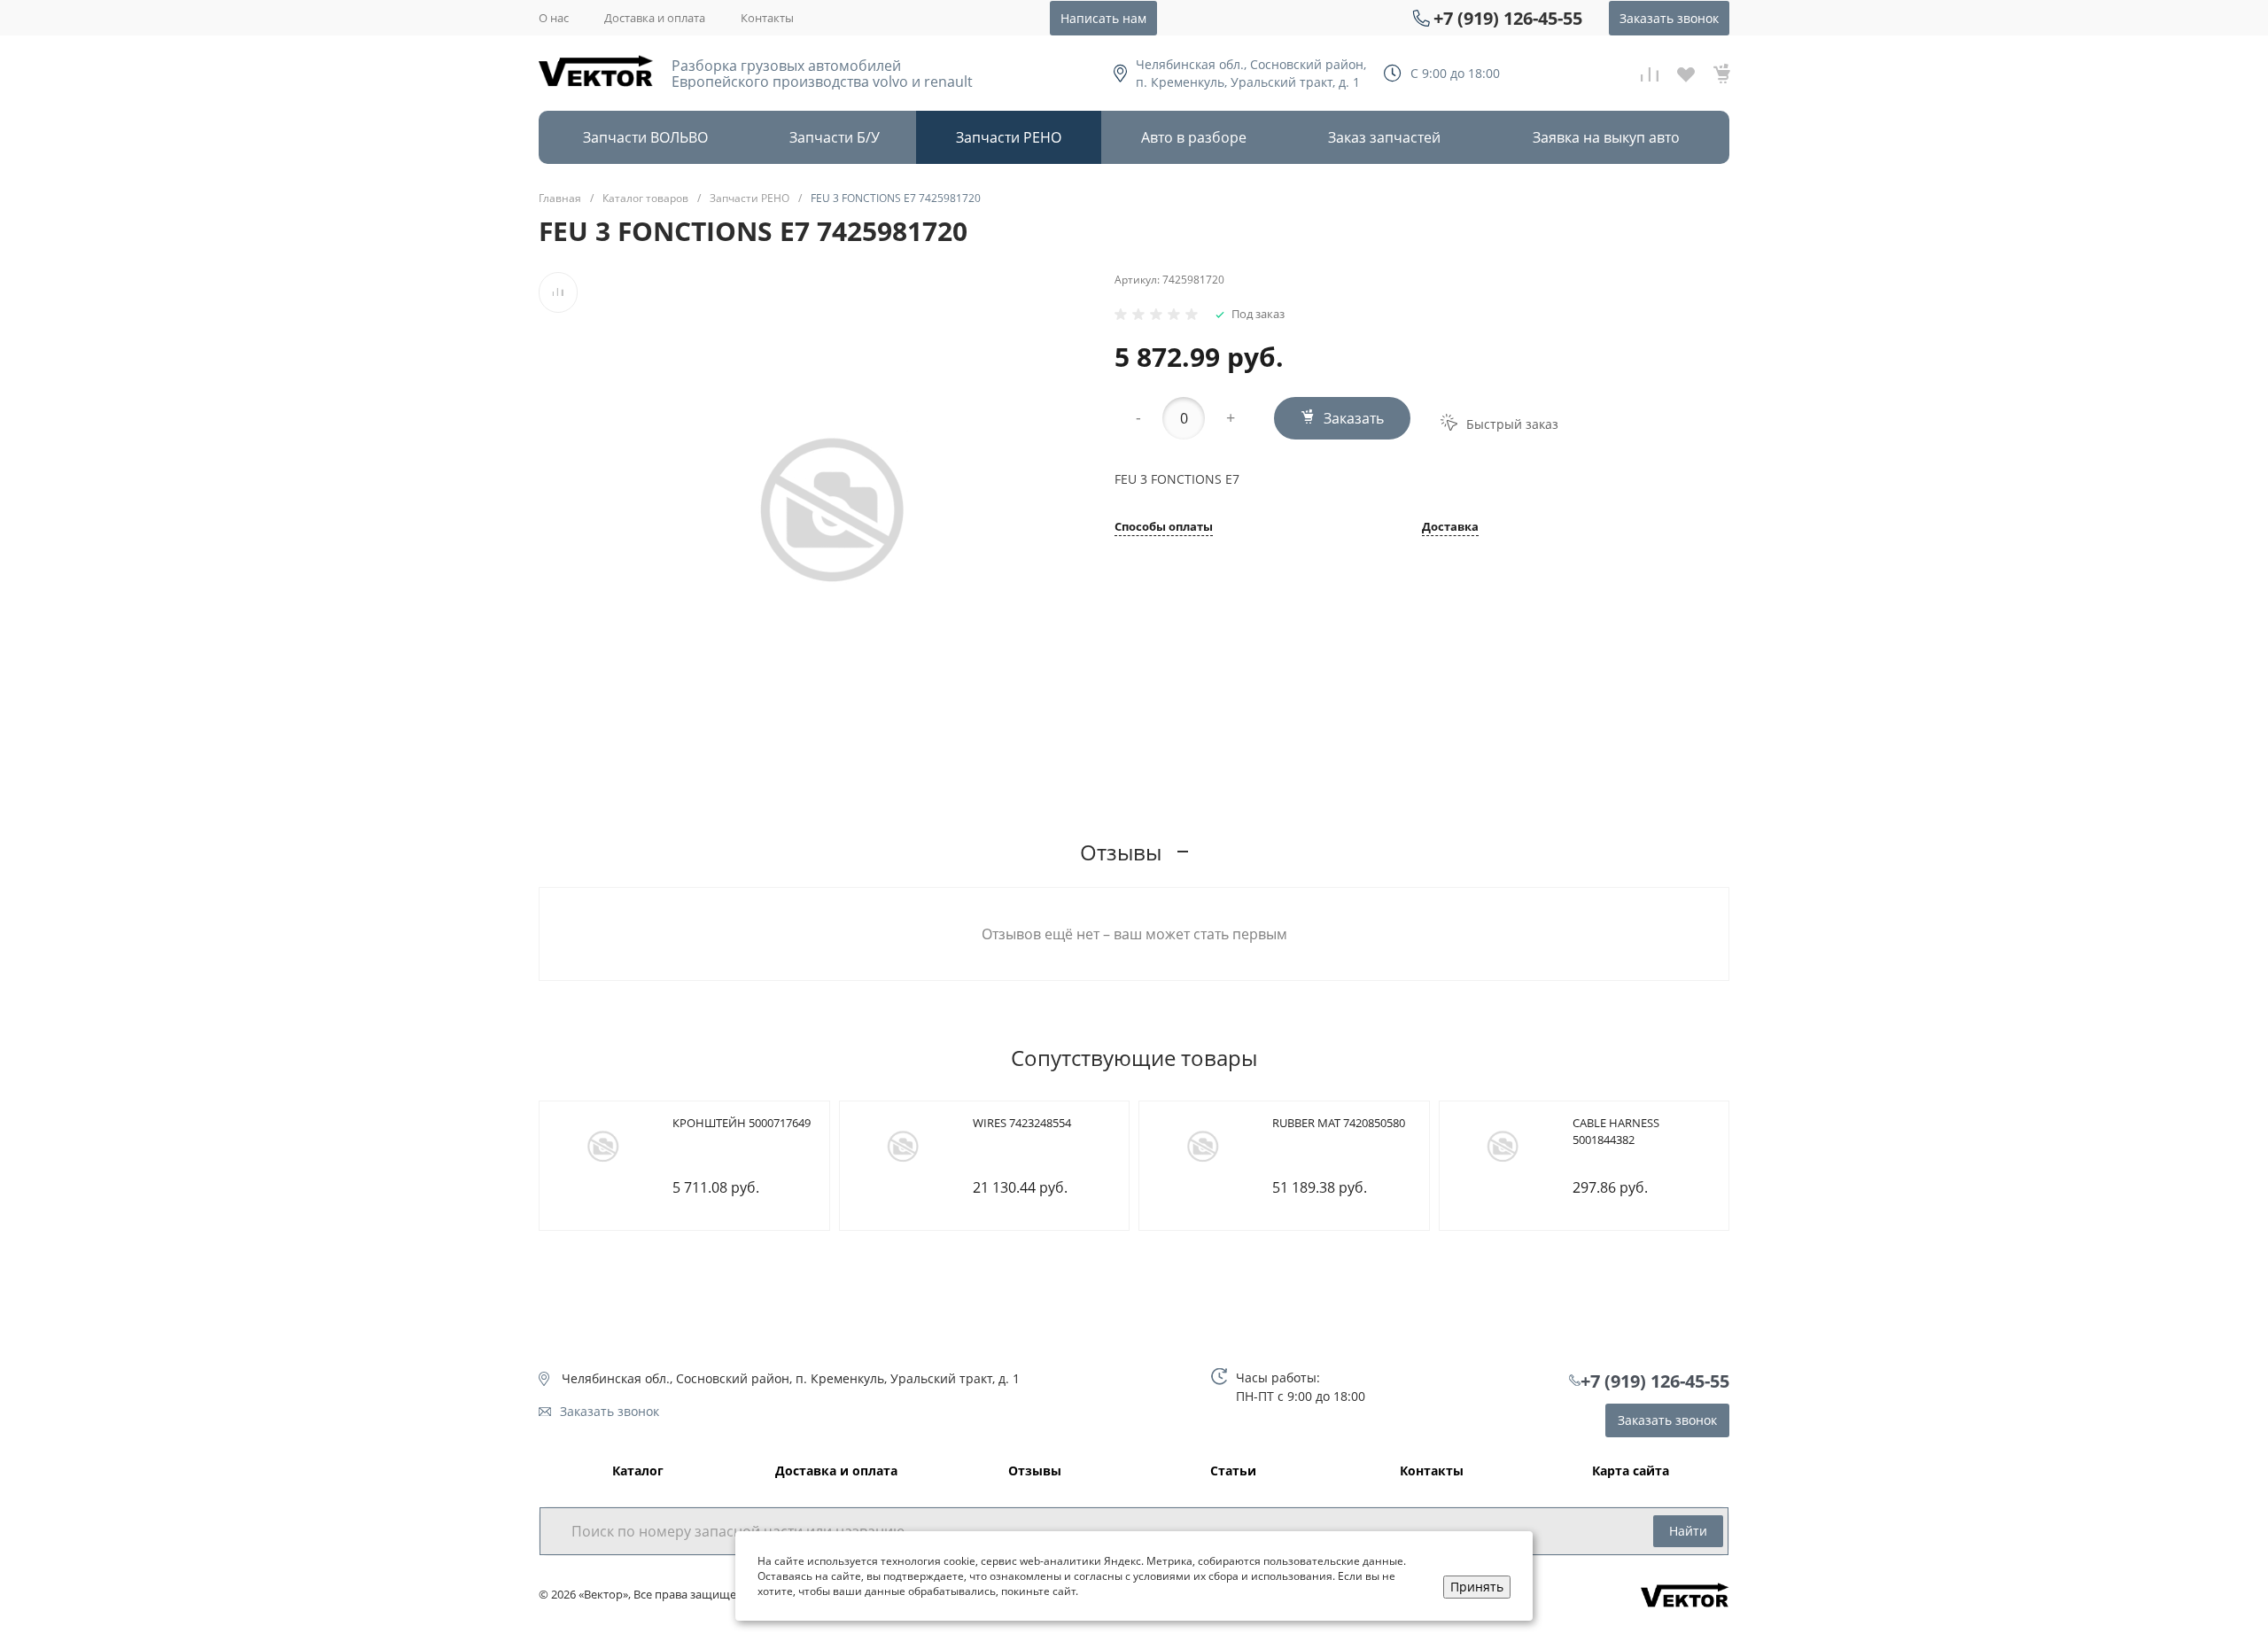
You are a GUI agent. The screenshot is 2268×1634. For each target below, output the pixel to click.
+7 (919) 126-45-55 (1508, 18)
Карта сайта (1631, 1471)
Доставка (1450, 528)
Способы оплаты (1164, 528)
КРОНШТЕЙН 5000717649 (742, 1123)
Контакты (767, 18)
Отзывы (1035, 1471)
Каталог (638, 1471)
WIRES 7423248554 (1022, 1123)
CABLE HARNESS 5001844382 (1616, 1132)
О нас (554, 18)
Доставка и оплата (655, 18)
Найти (1688, 1531)
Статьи (1233, 1471)
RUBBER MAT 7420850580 (1339, 1123)
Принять (1477, 1587)
